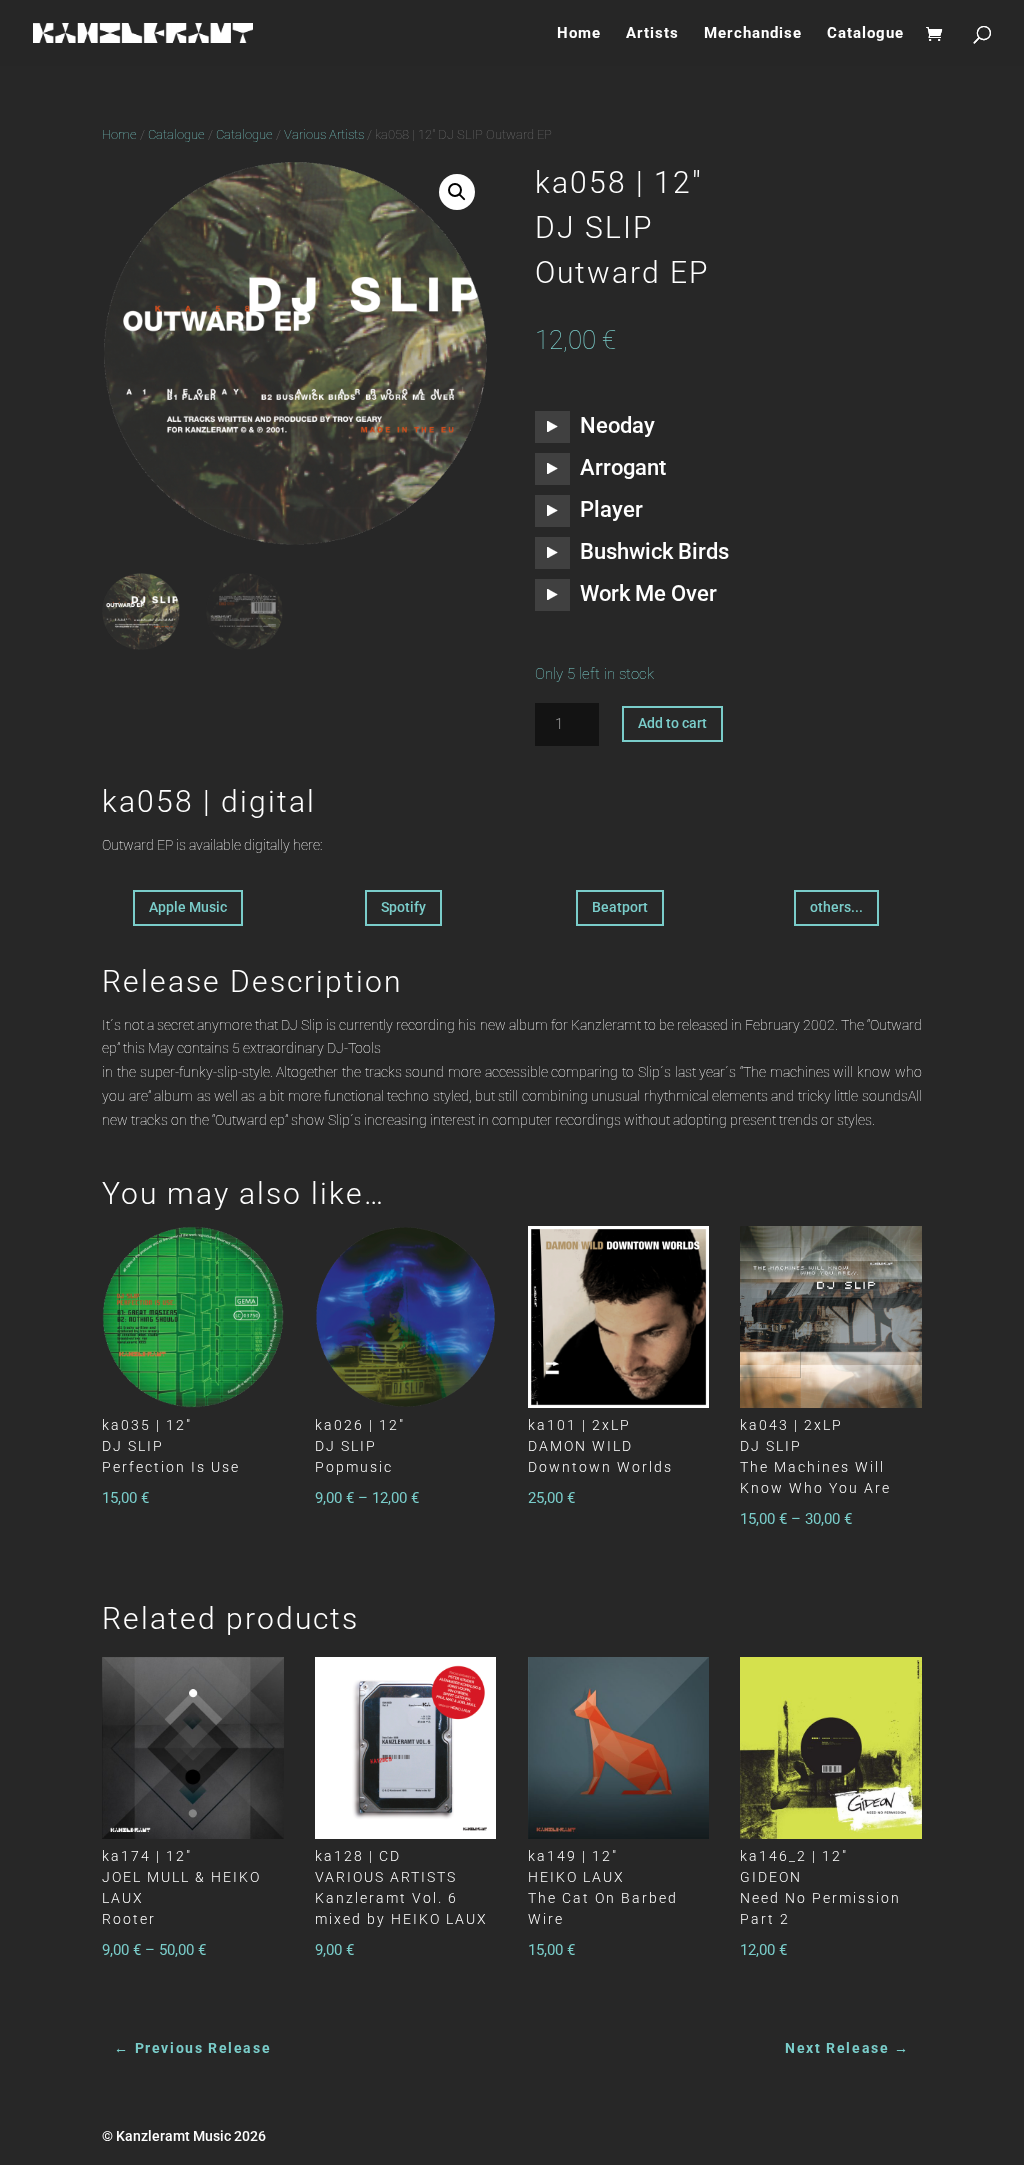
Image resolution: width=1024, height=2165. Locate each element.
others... (836, 907)
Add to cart (672, 723)
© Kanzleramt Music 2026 (184, 2136)
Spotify (403, 907)
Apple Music (188, 907)
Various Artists (324, 134)
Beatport (620, 907)
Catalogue (865, 34)
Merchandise (753, 34)
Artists (652, 34)
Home (579, 34)
